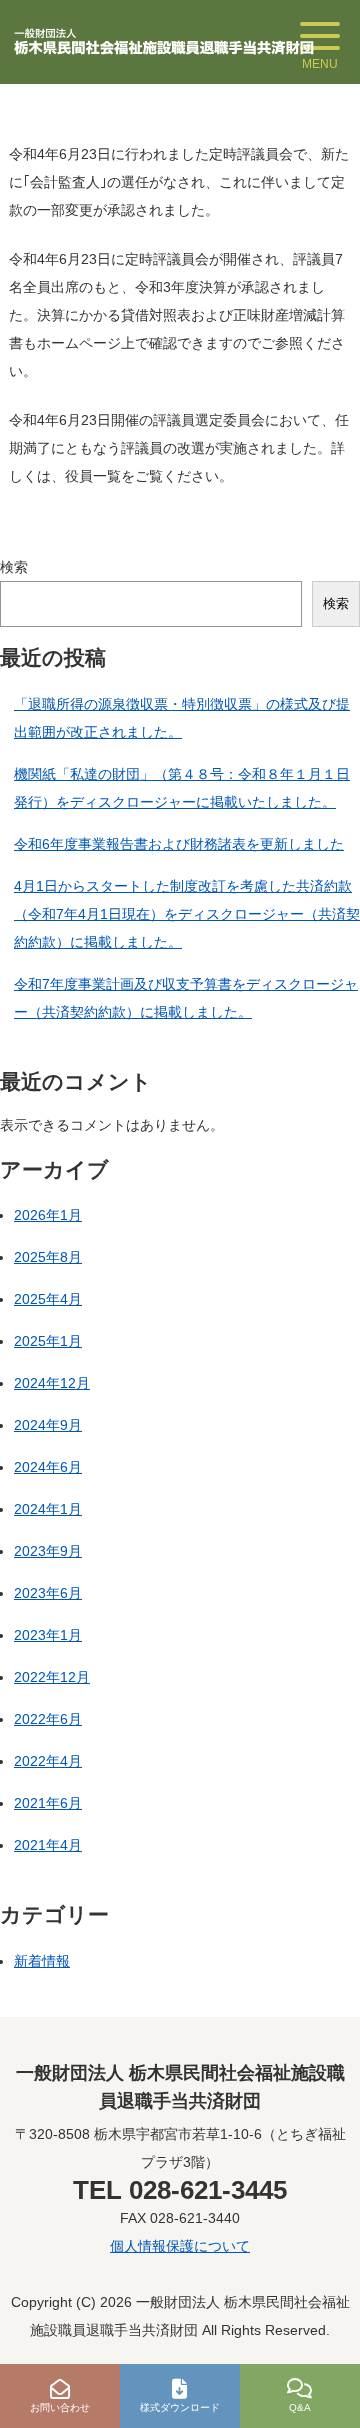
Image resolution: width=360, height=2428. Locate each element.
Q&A (300, 2407)
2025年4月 (48, 1299)
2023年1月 (48, 1635)
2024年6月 (48, 1467)
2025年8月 (48, 1257)
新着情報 (42, 1961)
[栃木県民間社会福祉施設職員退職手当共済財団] (164, 42)
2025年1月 (48, 1341)
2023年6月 (48, 1593)
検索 (14, 567)
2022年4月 (48, 1761)
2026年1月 (48, 1215)
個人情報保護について (180, 2246)
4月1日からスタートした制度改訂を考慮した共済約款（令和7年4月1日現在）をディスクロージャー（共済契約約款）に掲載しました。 (187, 914)
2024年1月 (48, 1509)
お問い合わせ (60, 2407)
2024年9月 (48, 1425)
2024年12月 (52, 1383)
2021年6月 (48, 1803)
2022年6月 (48, 1719)
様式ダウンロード (180, 2407)
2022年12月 (52, 1677)
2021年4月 (48, 1845)
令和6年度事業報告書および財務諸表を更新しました (179, 844)
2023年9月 (48, 1551)
